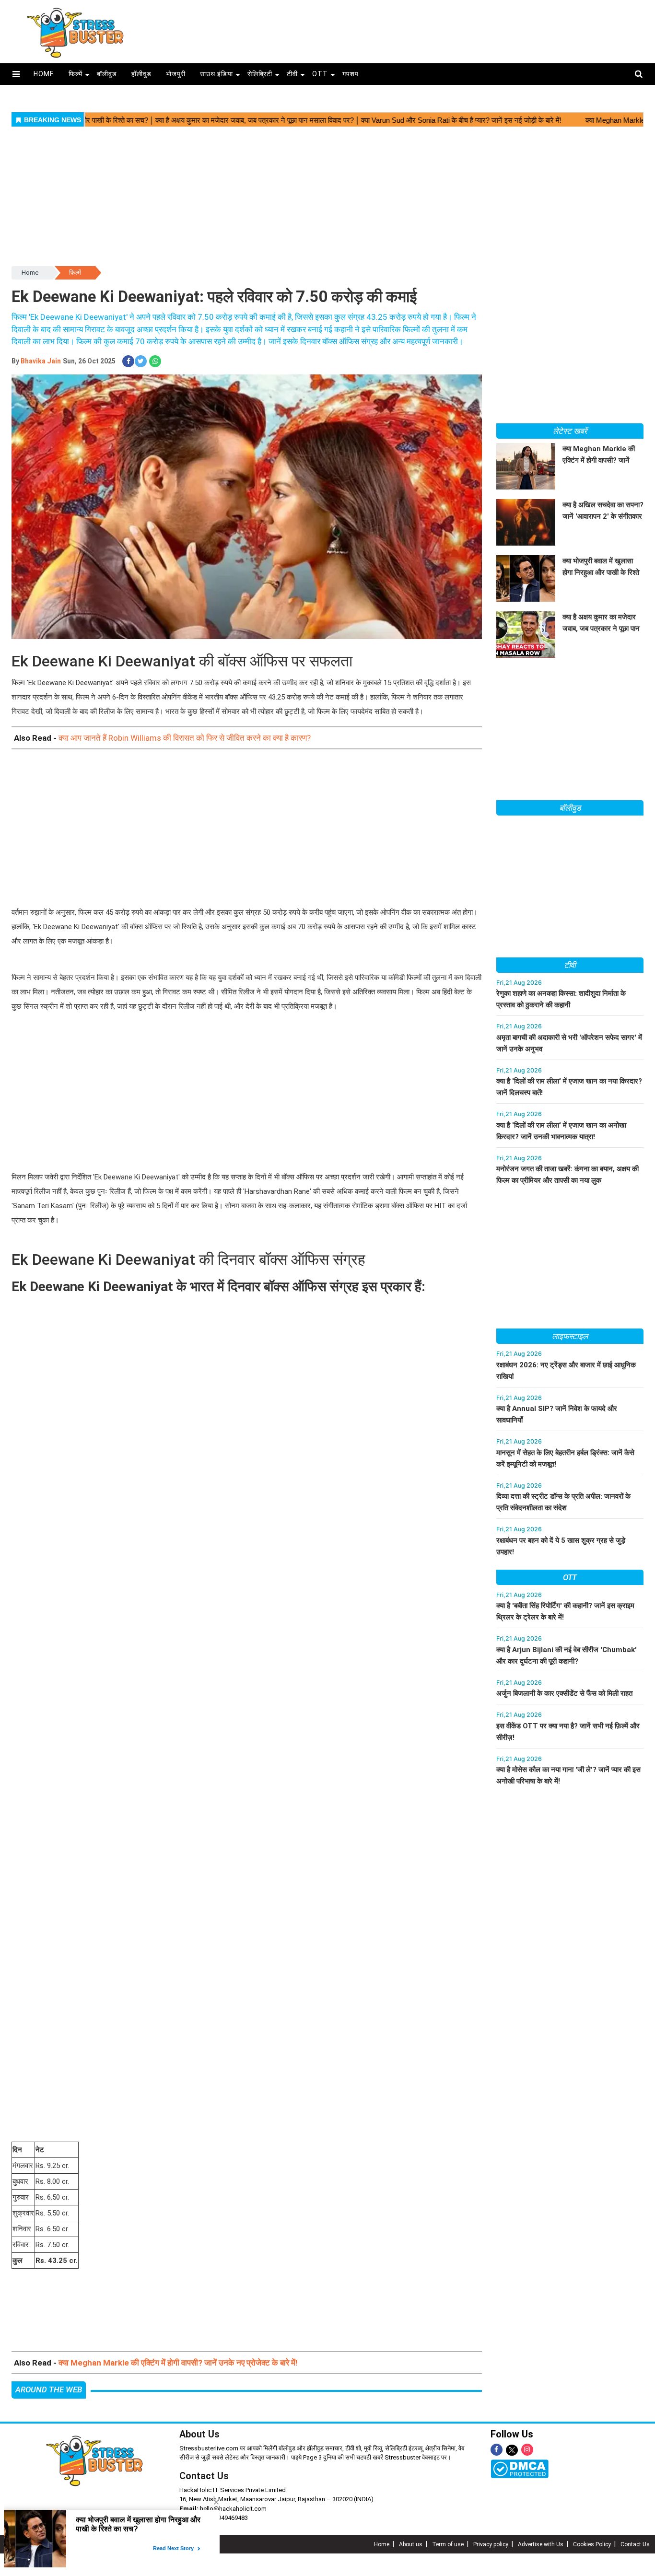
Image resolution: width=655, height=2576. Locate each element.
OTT (320, 74)
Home (30, 273)
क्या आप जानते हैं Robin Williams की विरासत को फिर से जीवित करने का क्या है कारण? (185, 738)
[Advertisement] (403, 28)
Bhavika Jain (41, 361)
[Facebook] (497, 2450)
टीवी (292, 74)
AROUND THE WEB (49, 2390)
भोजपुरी (176, 74)
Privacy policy (491, 2544)
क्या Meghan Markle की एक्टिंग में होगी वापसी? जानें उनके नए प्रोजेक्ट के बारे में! (178, 2363)
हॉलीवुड (141, 74)
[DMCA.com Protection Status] (520, 2469)
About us (411, 2544)
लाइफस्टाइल (570, 1336)
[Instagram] (527, 2450)
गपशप (351, 74)
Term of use (448, 2544)
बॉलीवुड (107, 74)
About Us (199, 2434)
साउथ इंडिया (216, 74)
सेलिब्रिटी (260, 74)
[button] (16, 74)
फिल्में (76, 74)
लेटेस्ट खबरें (570, 431)
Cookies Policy (592, 2544)
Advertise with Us (541, 2544)
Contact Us (204, 2476)
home (44, 74)
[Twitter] (512, 2451)
